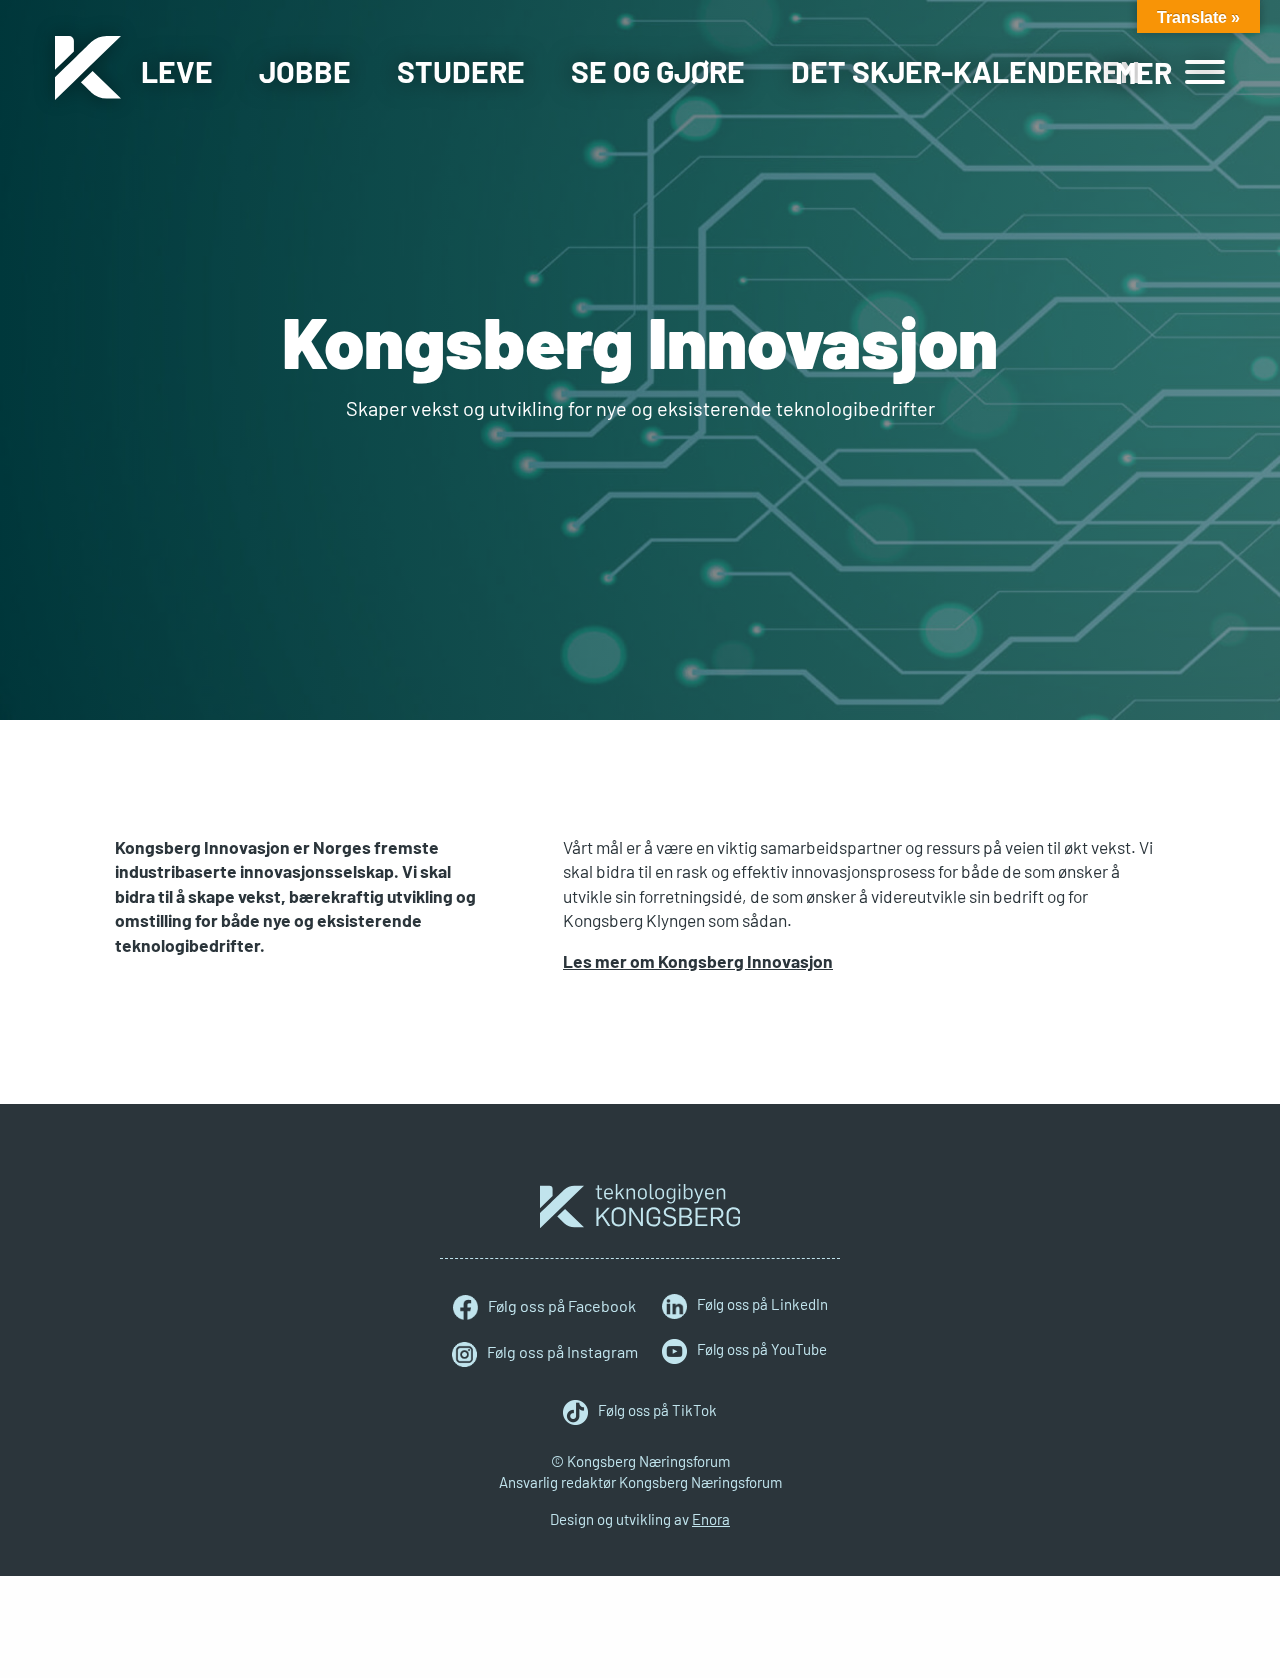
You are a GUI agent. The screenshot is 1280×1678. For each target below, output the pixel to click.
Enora (711, 1519)
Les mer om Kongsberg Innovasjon (698, 961)
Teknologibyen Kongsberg (640, 1206)
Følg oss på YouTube (762, 1349)
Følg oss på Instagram (562, 1351)
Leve (177, 71)
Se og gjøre (658, 71)
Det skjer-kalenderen (965, 71)
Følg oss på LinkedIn (762, 1304)
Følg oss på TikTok (657, 1410)
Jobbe (305, 71)
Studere (461, 71)
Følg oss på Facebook (562, 1305)
